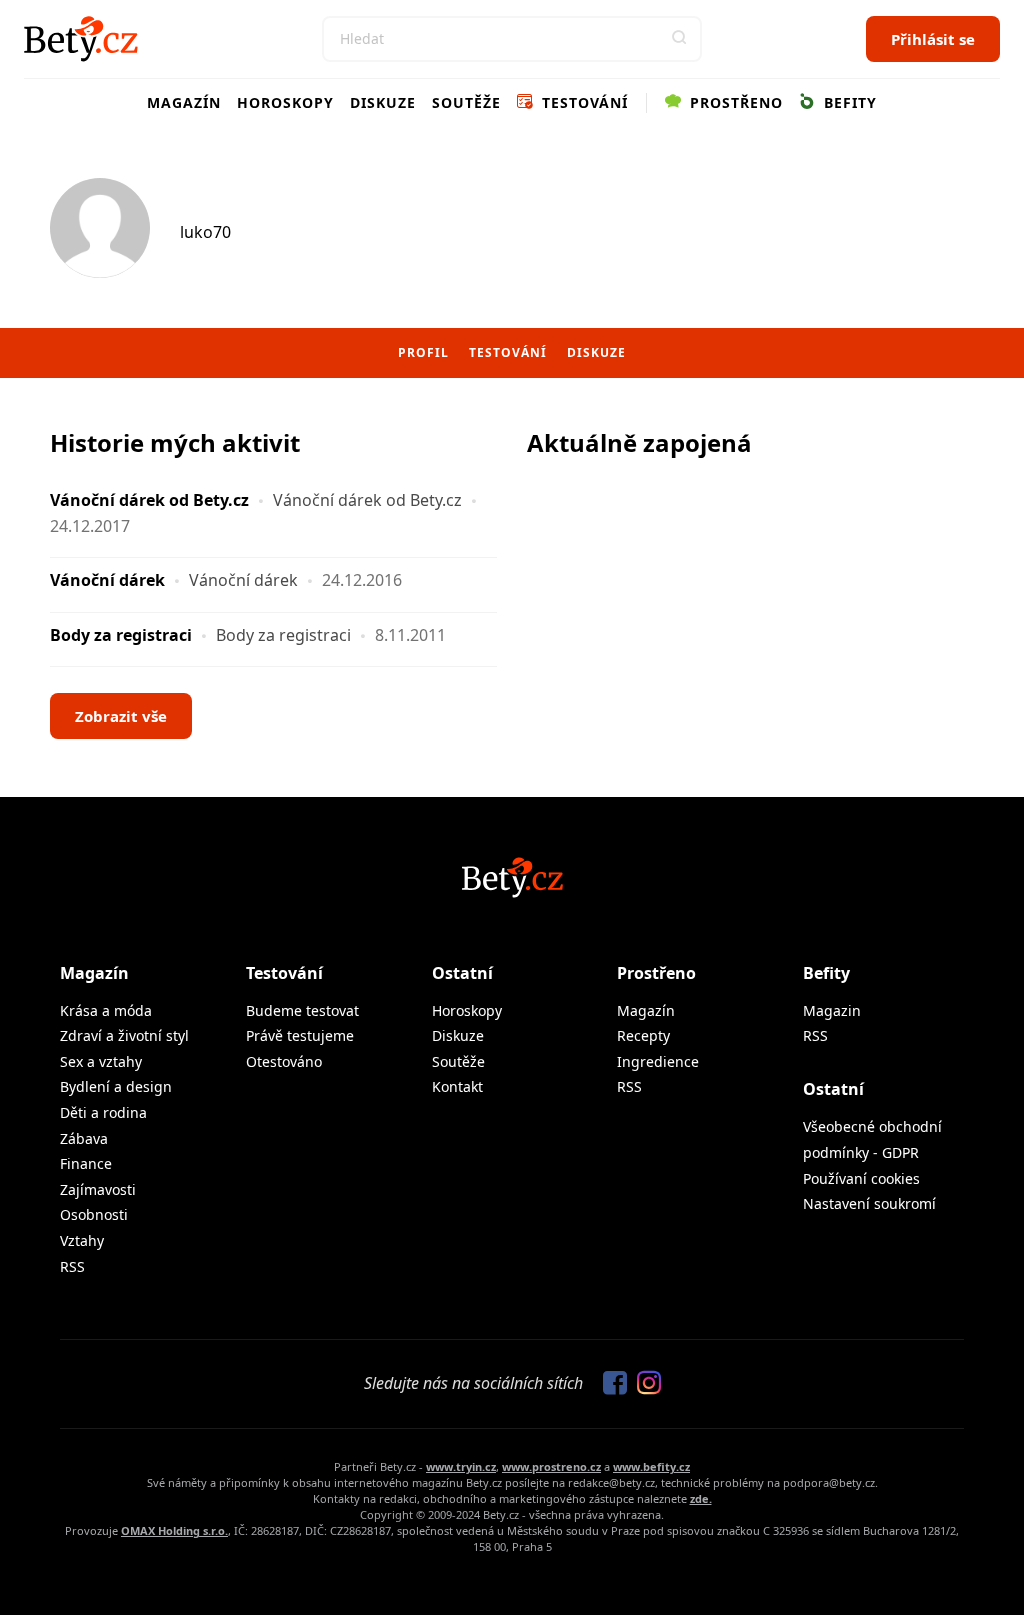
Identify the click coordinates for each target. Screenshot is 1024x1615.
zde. (701, 1498)
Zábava (84, 1138)
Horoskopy (285, 102)
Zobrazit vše (121, 716)
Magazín (184, 102)
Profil (423, 352)
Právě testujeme (300, 1035)
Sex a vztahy (101, 1061)
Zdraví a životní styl (124, 1035)
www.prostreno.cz (551, 1466)
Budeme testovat (302, 1010)
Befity (848, 102)
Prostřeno (734, 102)
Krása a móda (106, 1010)
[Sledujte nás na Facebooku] (610, 1384)
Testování (582, 102)
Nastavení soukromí (869, 1203)
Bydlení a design (116, 1086)
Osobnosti (94, 1214)
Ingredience (658, 1061)
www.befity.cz (651, 1466)
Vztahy (82, 1240)
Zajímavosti (98, 1189)
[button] (679, 39)
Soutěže (466, 102)
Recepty (643, 1035)
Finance (86, 1163)
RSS (72, 1266)
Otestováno (284, 1061)
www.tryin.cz (461, 1466)
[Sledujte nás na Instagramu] (644, 1384)
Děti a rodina (103, 1112)
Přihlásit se (933, 39)
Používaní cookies (861, 1178)
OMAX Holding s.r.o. (174, 1530)
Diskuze (383, 102)
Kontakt (457, 1086)
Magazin (832, 1010)
